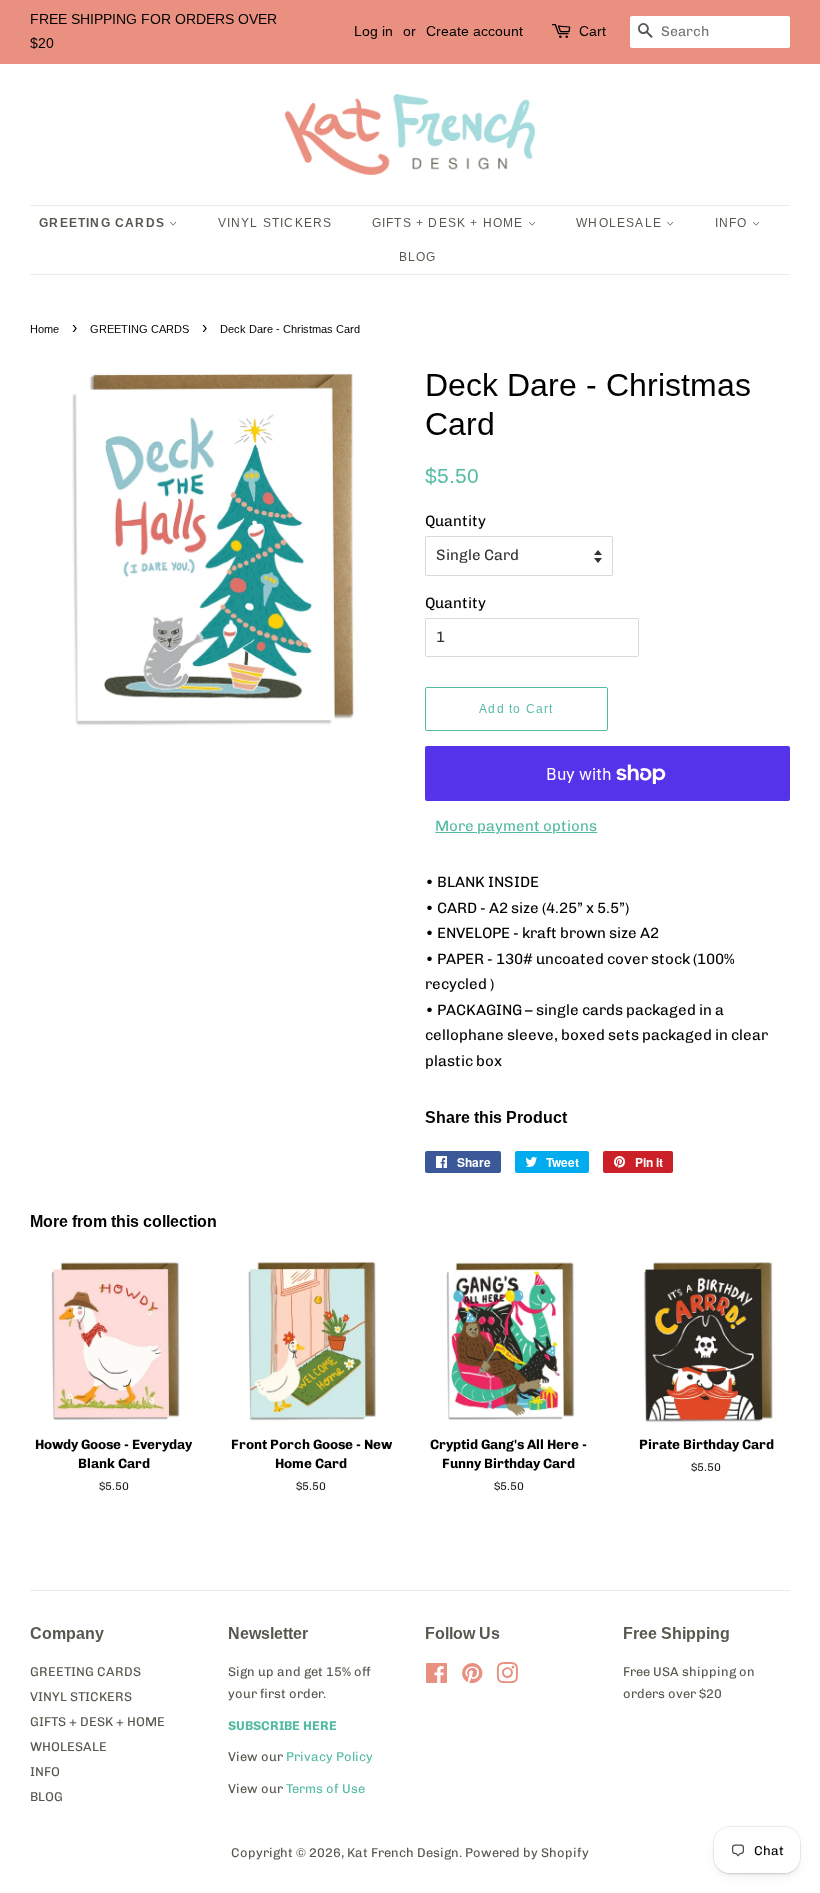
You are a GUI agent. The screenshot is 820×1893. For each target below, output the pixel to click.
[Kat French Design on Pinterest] (472, 1677)
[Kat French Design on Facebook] (436, 1677)
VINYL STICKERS (275, 223)
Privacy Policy (329, 1756)
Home (44, 329)
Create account (474, 31)
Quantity (455, 521)
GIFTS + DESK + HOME (450, 223)
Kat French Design (403, 1852)
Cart (592, 31)
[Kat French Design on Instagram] (507, 1677)
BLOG (418, 257)
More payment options (516, 826)
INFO (733, 223)
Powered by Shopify (527, 1852)
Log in (373, 31)
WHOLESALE (621, 223)
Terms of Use (325, 1788)
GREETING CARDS (104, 223)
